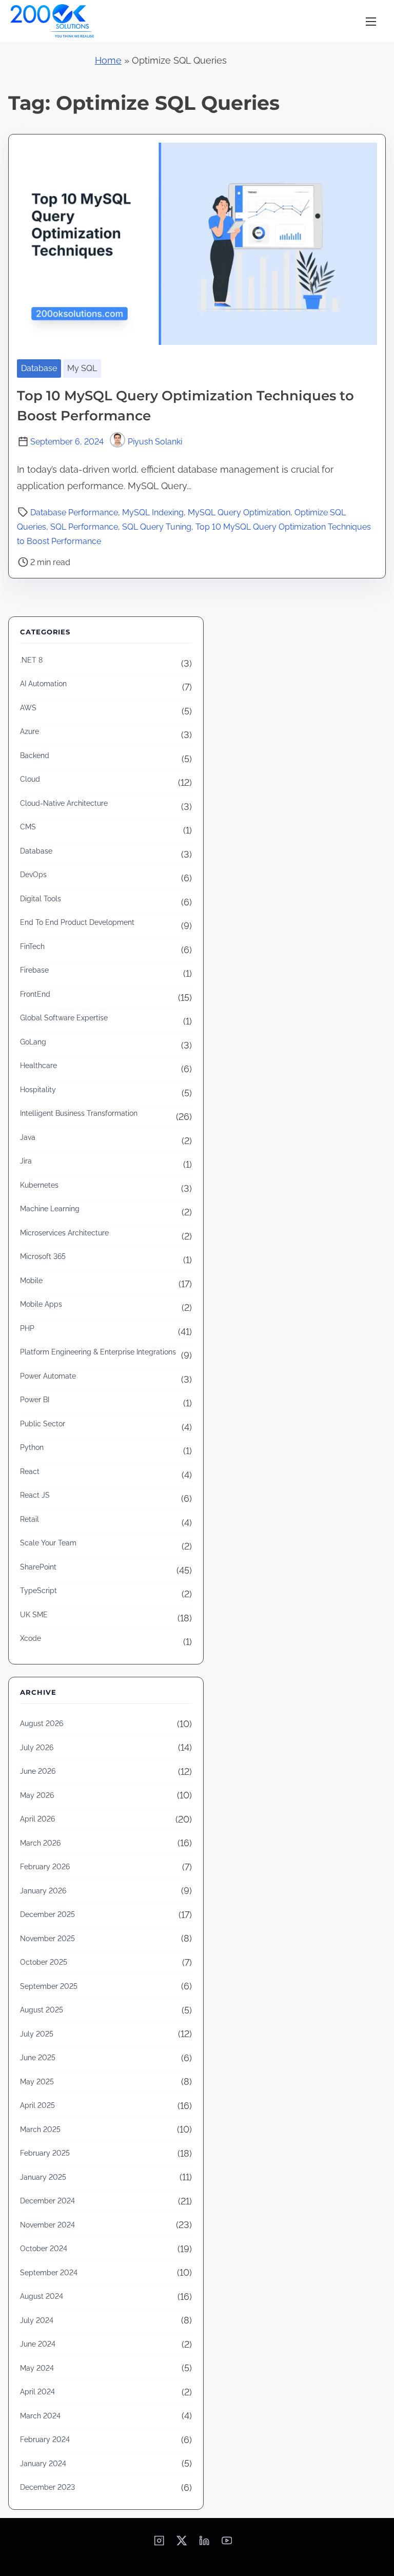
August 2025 (42, 2010)
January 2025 (43, 2177)
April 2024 (37, 2392)
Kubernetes (39, 1185)
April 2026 (37, 1819)
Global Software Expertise (64, 1018)
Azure (29, 731)
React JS (35, 1495)
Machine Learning (50, 1209)
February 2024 (45, 2439)
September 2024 (49, 2273)
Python (32, 1447)
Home (108, 60)
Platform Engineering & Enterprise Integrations (98, 1352)
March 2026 (40, 1843)
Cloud (30, 779)
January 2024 (43, 2464)
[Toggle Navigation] (371, 21)
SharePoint (38, 1567)
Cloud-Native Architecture (64, 803)
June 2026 (38, 1771)
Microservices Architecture (64, 1233)
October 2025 (44, 1962)
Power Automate (48, 1376)
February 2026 (45, 1867)
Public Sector (43, 1424)
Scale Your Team (48, 1543)
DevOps (33, 875)
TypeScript (38, 1591)
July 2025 (37, 2034)
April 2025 (37, 2105)
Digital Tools (41, 899)
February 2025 (45, 2153)
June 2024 (38, 2344)
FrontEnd (35, 994)
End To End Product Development (77, 922)
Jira (26, 1161)
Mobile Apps (41, 1304)
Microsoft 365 (43, 1256)
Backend (35, 756)
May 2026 (37, 1795)
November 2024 (47, 2225)
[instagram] (159, 2544)
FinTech (32, 946)
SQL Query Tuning (157, 527)
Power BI (35, 1400)
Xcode (31, 1638)
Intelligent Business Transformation (79, 1113)
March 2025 (40, 2129)
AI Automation (43, 684)
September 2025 (49, 1986)
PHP (27, 1328)
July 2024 (37, 2320)
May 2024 (37, 2368)
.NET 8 (31, 660)
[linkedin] (204, 2544)
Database (39, 368)
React (30, 1471)
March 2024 (40, 2416)
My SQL (82, 368)
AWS (28, 708)
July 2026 (37, 1748)
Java (28, 1137)
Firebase (34, 970)
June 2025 (38, 2058)
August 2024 (42, 2296)
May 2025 (37, 2082)
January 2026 (43, 1891)
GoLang (33, 1042)
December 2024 (47, 2201)
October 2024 (44, 2249)
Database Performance (74, 512)
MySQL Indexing (153, 512)
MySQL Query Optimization (239, 512)
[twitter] (182, 2544)
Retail (29, 1519)
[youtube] (227, 2544)
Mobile (31, 1281)
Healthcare (38, 1066)
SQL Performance (84, 527)
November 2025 (47, 1939)
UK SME (34, 1615)
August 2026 (42, 1723)
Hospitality (38, 1090)
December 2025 (47, 1914)
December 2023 (47, 2487)
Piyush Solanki (155, 442)
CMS (28, 827)
